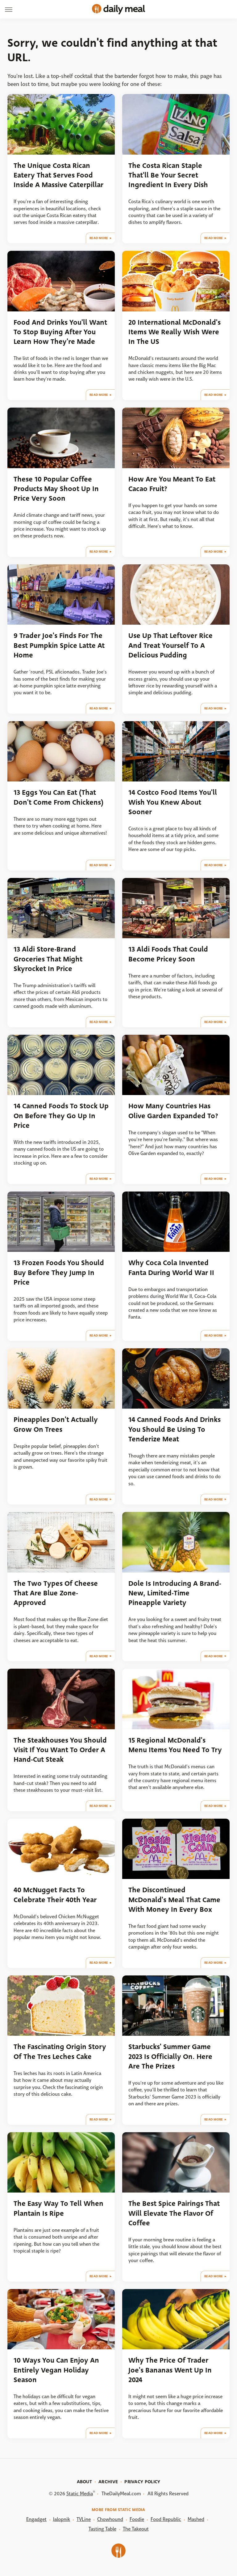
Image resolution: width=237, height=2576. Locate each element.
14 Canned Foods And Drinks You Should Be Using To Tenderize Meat (175, 1429)
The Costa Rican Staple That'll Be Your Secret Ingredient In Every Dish (168, 175)
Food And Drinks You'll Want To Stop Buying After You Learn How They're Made (60, 332)
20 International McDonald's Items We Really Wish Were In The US (175, 332)
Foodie (137, 2519)
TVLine (84, 2519)
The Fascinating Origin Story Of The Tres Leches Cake (60, 2052)
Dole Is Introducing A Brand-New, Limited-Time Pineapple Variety (175, 1593)
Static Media (80, 2494)
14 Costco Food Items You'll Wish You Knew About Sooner (173, 802)
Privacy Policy (142, 2482)
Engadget (36, 2519)
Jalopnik (62, 2519)
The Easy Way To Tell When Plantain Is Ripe (58, 2208)
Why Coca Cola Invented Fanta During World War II (171, 1268)
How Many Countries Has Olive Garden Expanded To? (173, 1111)
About (85, 2482)
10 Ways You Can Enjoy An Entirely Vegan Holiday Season (56, 2370)
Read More (99, 238)
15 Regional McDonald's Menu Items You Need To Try (175, 1745)
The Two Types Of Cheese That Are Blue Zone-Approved (56, 1593)
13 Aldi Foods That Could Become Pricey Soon (168, 954)
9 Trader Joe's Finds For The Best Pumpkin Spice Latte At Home (59, 645)
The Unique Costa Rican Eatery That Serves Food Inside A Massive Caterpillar (58, 175)
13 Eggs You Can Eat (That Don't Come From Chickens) (58, 797)
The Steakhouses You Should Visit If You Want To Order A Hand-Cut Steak (60, 1750)
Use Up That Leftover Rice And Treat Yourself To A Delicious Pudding (170, 645)
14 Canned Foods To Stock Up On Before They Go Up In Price (61, 1116)
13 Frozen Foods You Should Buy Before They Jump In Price (59, 1273)
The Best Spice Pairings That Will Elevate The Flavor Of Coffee (174, 2213)
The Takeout (136, 2529)
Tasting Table (102, 2529)
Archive (108, 2482)
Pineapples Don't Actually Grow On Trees (56, 1424)
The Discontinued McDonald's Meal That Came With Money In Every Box (174, 1900)
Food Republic (166, 2519)
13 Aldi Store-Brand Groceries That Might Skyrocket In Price (48, 959)
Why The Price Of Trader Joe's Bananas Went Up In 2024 (170, 2370)
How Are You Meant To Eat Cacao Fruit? (172, 484)
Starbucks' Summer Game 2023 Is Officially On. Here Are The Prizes (170, 2056)
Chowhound (110, 2519)
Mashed (196, 2519)
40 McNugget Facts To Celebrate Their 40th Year (55, 1895)
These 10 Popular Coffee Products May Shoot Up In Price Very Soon (56, 489)
